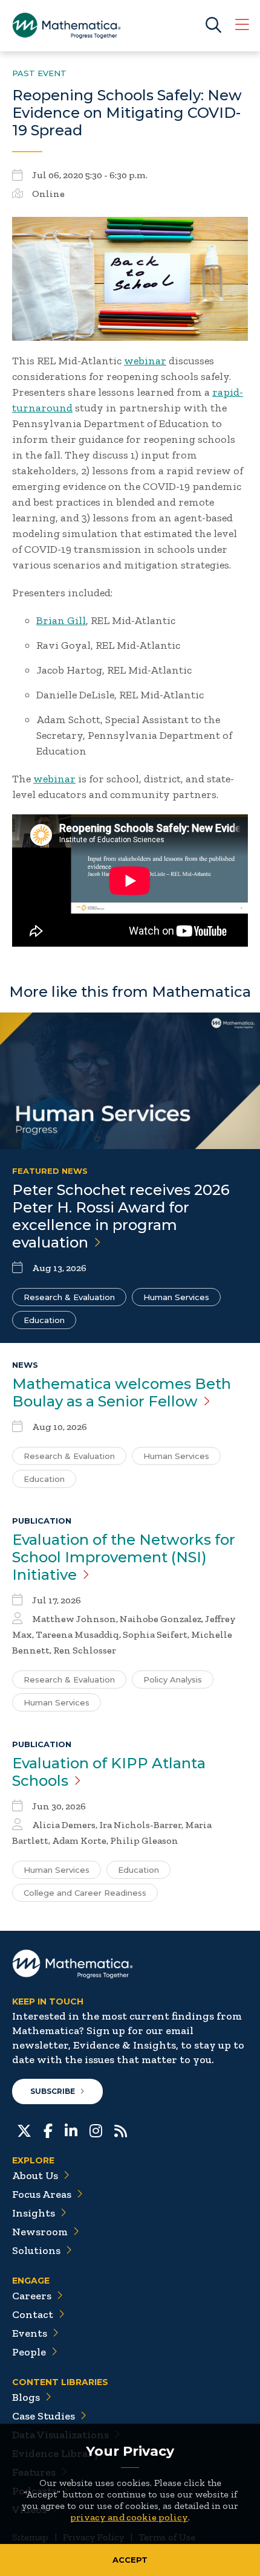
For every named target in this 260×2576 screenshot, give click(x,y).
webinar (145, 361)
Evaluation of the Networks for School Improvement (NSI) (124, 1557)
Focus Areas (42, 2194)
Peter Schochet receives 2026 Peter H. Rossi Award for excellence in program (121, 1216)
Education (44, 1320)
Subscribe (53, 2091)
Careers (32, 2296)
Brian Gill (61, 620)
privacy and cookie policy (129, 2517)
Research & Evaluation (69, 1297)
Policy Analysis (173, 1679)
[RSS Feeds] (121, 2130)
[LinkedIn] (71, 2130)
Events (30, 2333)
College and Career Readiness (85, 1893)
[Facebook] (48, 2130)
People (29, 2352)
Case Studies (44, 2416)
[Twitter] (24, 2130)
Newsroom (40, 2232)
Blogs (26, 2397)
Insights (34, 2213)
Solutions (36, 2250)
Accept (130, 2560)
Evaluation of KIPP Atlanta (109, 1772)
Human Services (176, 1297)
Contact (33, 2314)
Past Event (39, 73)
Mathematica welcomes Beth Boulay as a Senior (122, 1393)
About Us (35, 2175)
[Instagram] (96, 2130)
